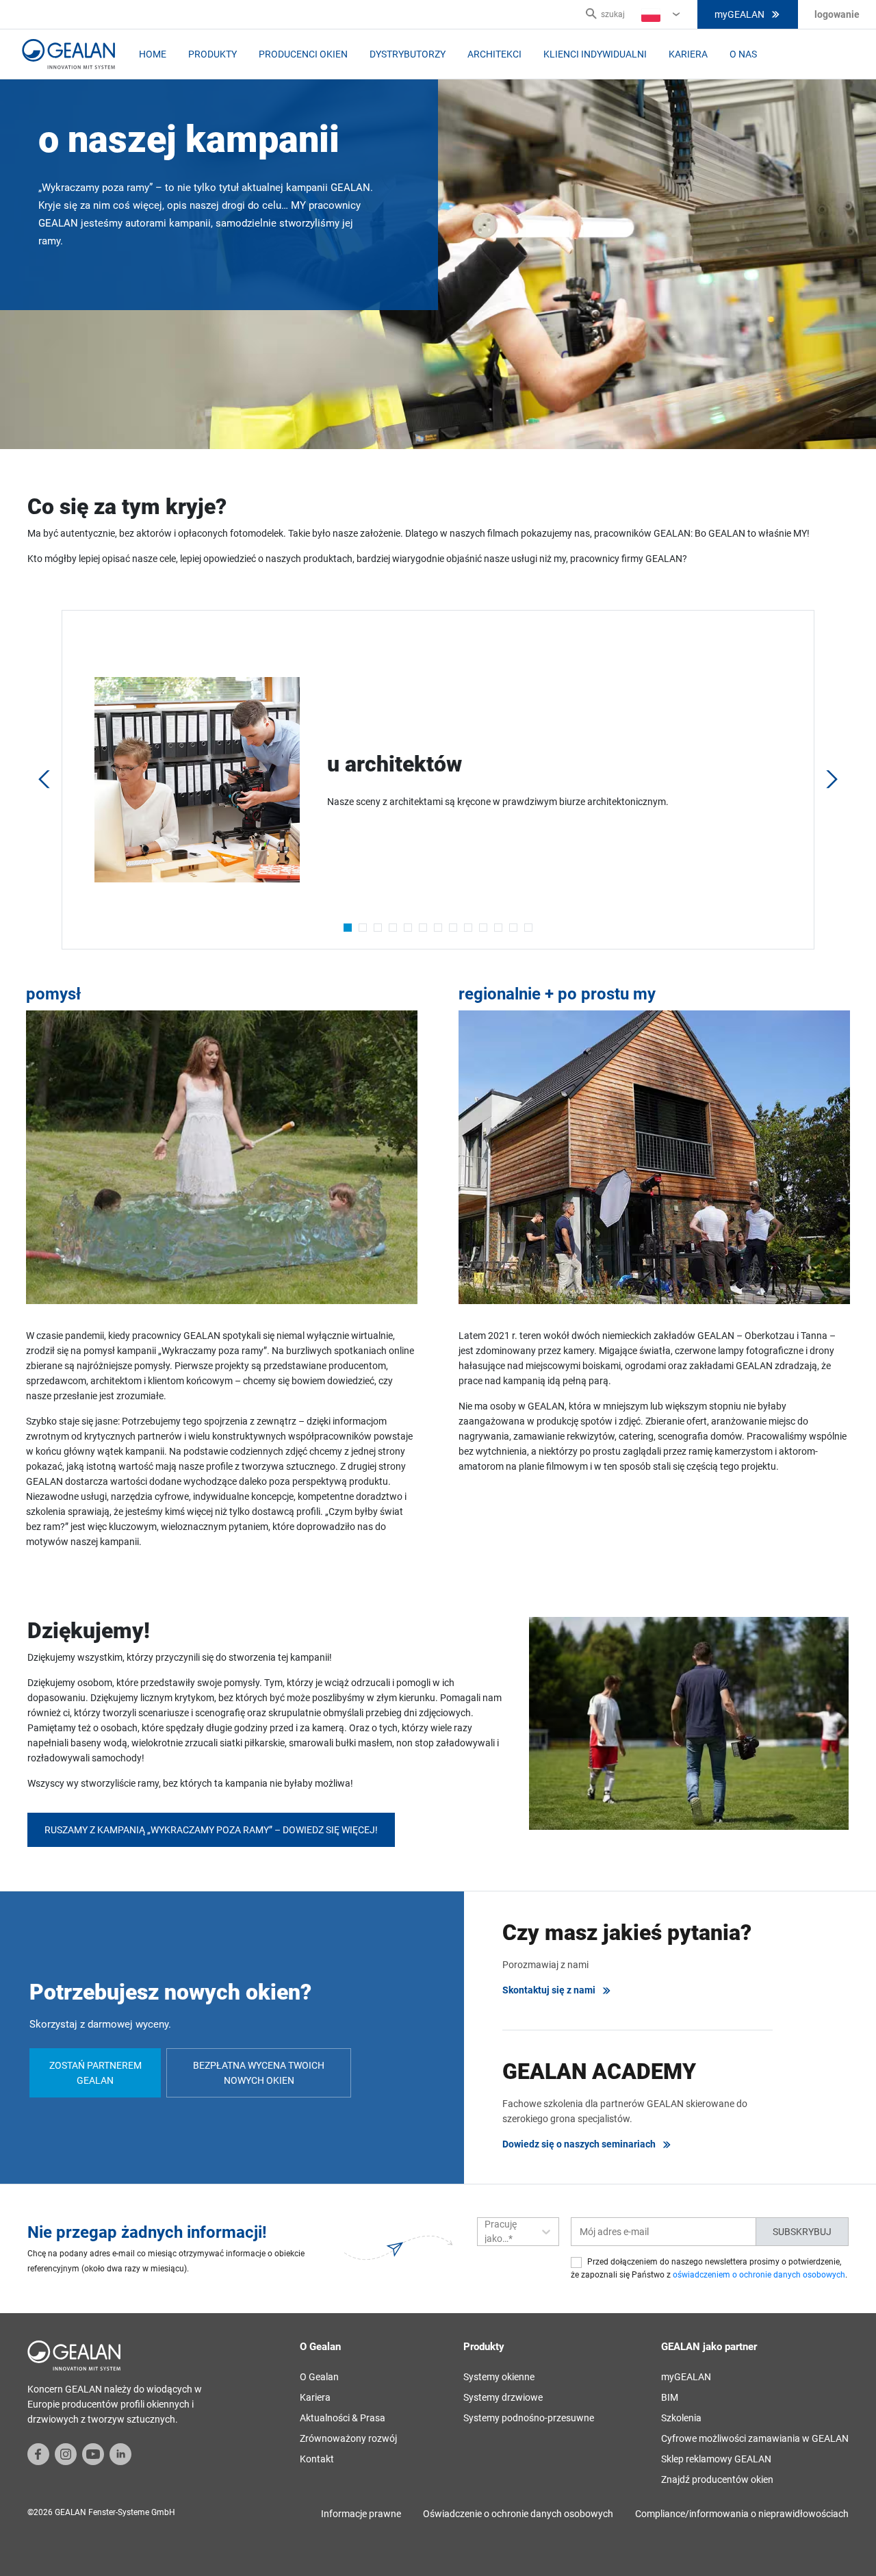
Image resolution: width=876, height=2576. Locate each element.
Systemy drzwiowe (503, 2397)
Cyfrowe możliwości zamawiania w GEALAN (755, 2438)
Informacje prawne (361, 2514)
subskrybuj (802, 2232)
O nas (743, 54)
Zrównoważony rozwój (348, 2438)
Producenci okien (303, 54)
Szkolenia (681, 2418)
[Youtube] (93, 2453)
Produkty (212, 54)
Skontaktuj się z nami (549, 1990)
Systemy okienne (499, 2377)
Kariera (688, 54)
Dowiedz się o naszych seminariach (579, 2144)
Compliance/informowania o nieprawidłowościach (742, 2514)
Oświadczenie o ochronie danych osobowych (518, 2514)
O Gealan (319, 2377)
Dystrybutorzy (408, 54)
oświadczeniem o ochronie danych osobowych (759, 2275)
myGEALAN (739, 14)
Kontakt (317, 2459)
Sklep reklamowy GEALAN (716, 2459)
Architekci (494, 54)
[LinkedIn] (120, 2453)
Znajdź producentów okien (717, 2479)
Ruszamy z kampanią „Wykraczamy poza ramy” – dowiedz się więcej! (211, 1830)
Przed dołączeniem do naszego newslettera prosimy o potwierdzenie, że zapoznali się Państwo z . (709, 2268)
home (153, 54)
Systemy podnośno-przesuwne (529, 2418)
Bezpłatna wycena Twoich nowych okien (259, 2073)
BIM (670, 2397)
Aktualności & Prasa (343, 2418)
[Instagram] (66, 2453)
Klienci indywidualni (595, 54)
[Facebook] (38, 2453)
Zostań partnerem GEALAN (95, 2073)
